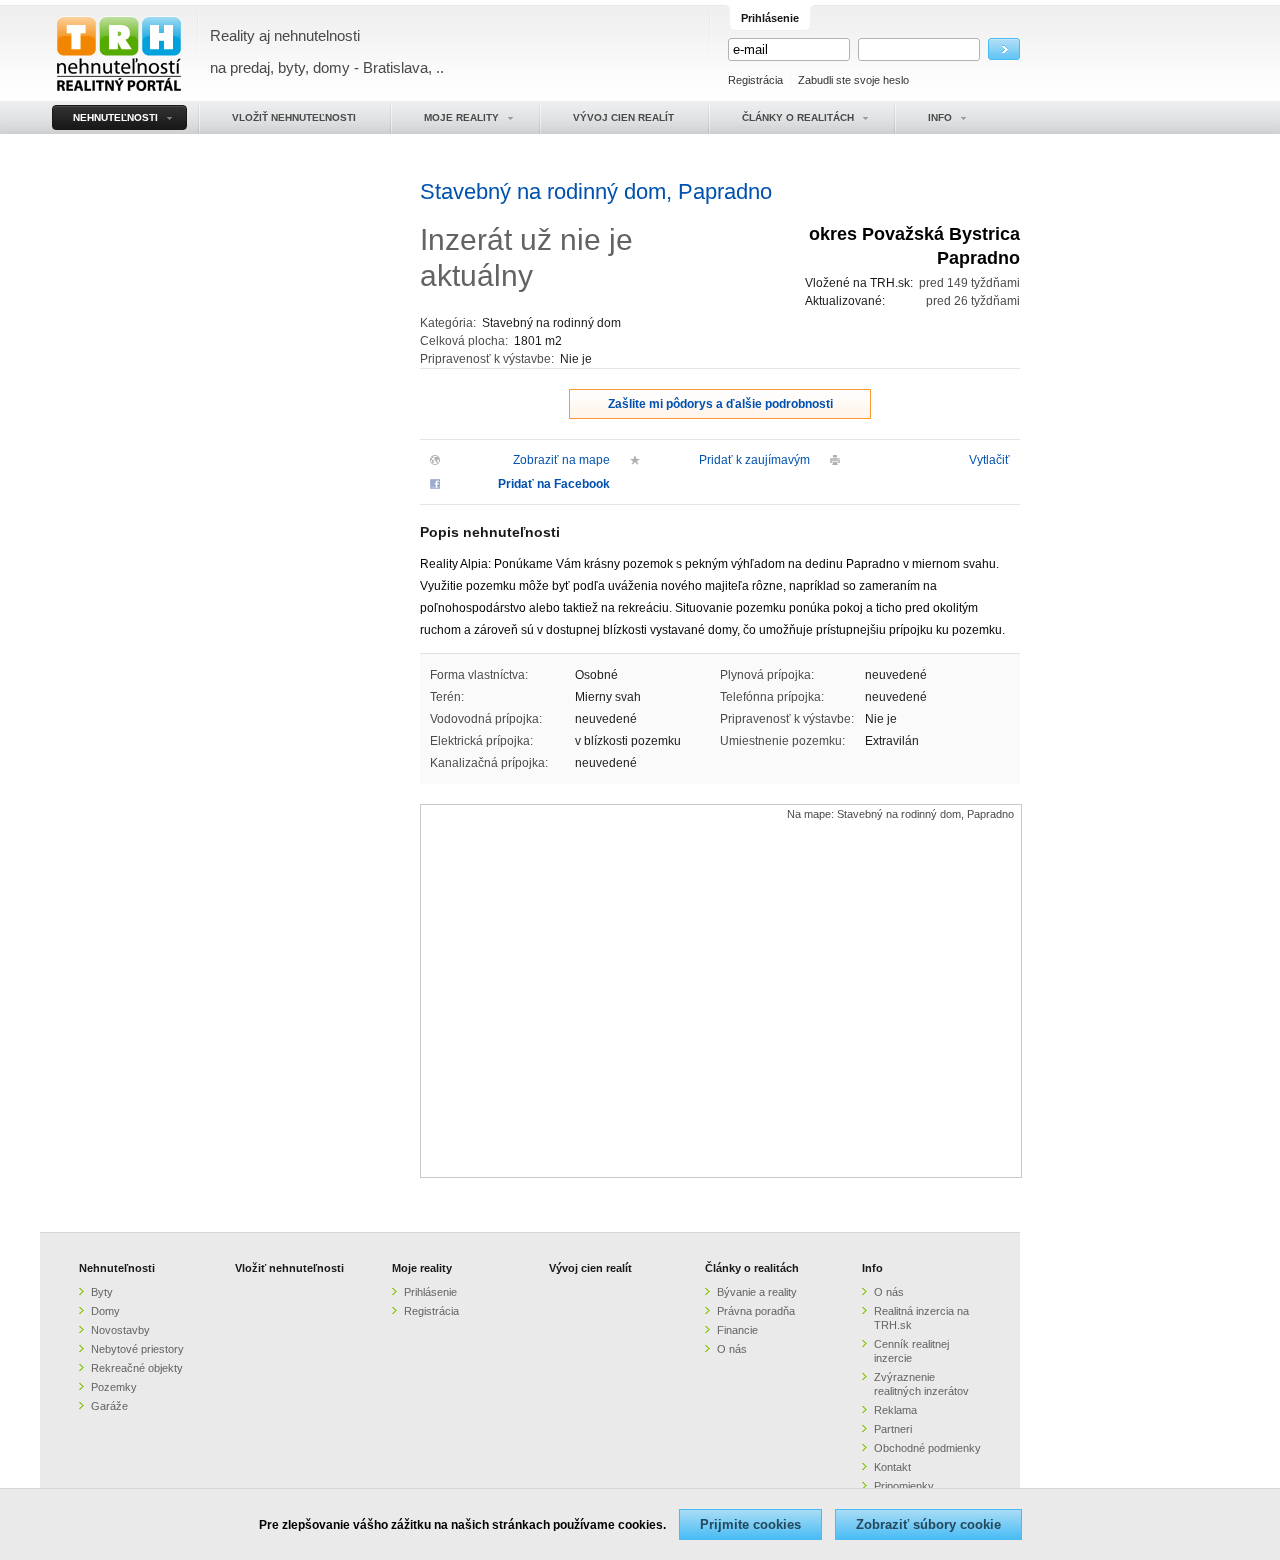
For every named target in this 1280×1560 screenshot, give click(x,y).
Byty (102, 1292)
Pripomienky (904, 1486)
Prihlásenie (430, 1292)
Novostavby (120, 1330)
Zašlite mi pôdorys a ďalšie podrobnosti (720, 404)
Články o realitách (752, 1268)
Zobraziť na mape (561, 460)
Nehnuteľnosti (117, 1268)
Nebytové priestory (137, 1349)
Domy (105, 1311)
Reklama (895, 1410)
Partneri (893, 1429)
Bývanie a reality (757, 1292)
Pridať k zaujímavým (754, 460)
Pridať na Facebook (554, 484)
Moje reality (422, 1268)
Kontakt (892, 1467)
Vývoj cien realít (590, 1268)
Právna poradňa (756, 1311)
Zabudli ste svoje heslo (853, 80)
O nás (732, 1349)
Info (872, 1268)
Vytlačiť (989, 460)
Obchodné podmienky (927, 1448)
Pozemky (114, 1387)
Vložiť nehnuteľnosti (289, 1268)
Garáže (109, 1406)
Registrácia (755, 80)
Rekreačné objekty (137, 1368)
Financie (737, 1330)
